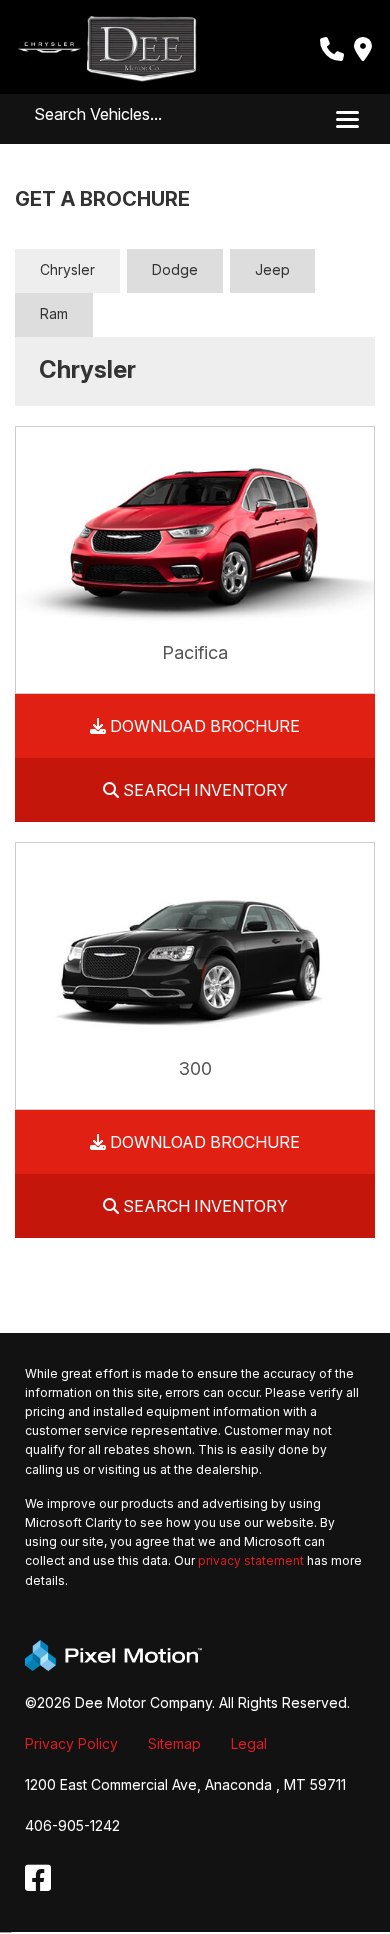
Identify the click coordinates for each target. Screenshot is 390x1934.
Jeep (272, 269)
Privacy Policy (71, 1743)
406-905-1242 (72, 1825)
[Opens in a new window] (38, 1878)
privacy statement (251, 1560)
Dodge (175, 269)
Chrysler (67, 269)
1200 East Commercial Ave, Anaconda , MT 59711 (185, 1784)
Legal (249, 1743)
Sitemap (174, 1743)
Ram (54, 313)
